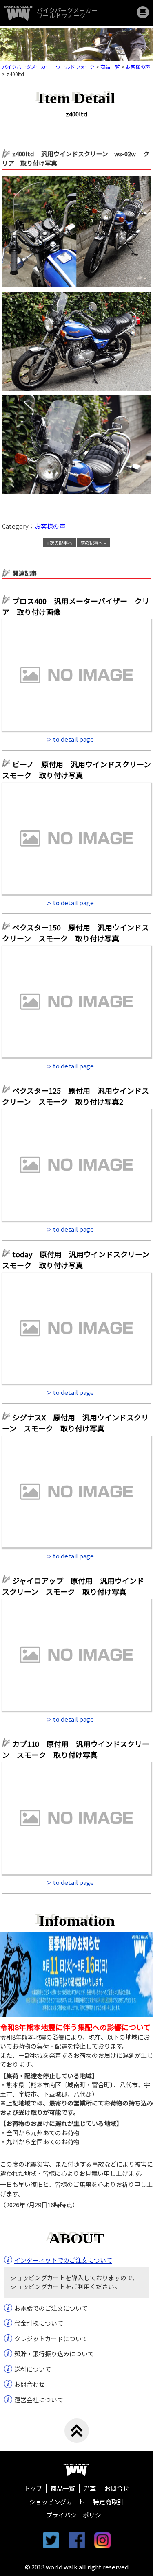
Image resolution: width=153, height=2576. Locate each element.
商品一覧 (63, 2488)
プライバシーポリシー (77, 2515)
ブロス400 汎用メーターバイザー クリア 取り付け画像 (76, 606)
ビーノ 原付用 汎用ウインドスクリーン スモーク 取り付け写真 (76, 769)
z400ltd (76, 114)
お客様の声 (50, 526)
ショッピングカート (57, 2502)
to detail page (73, 739)
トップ (33, 2488)
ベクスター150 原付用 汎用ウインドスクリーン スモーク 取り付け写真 (75, 933)
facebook (77, 2540)
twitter (51, 2540)
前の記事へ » (93, 543)
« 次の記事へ (59, 543)
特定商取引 (108, 2502)
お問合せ (117, 2488)
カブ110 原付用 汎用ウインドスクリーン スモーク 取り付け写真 (76, 1749)
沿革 (90, 2488)
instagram (102, 2540)
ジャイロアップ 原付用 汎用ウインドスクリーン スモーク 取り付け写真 (73, 1586)
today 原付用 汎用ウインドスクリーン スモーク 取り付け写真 (76, 1260)
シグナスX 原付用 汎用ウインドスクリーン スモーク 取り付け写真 (75, 1423)
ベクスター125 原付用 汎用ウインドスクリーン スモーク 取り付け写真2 (75, 1096)
